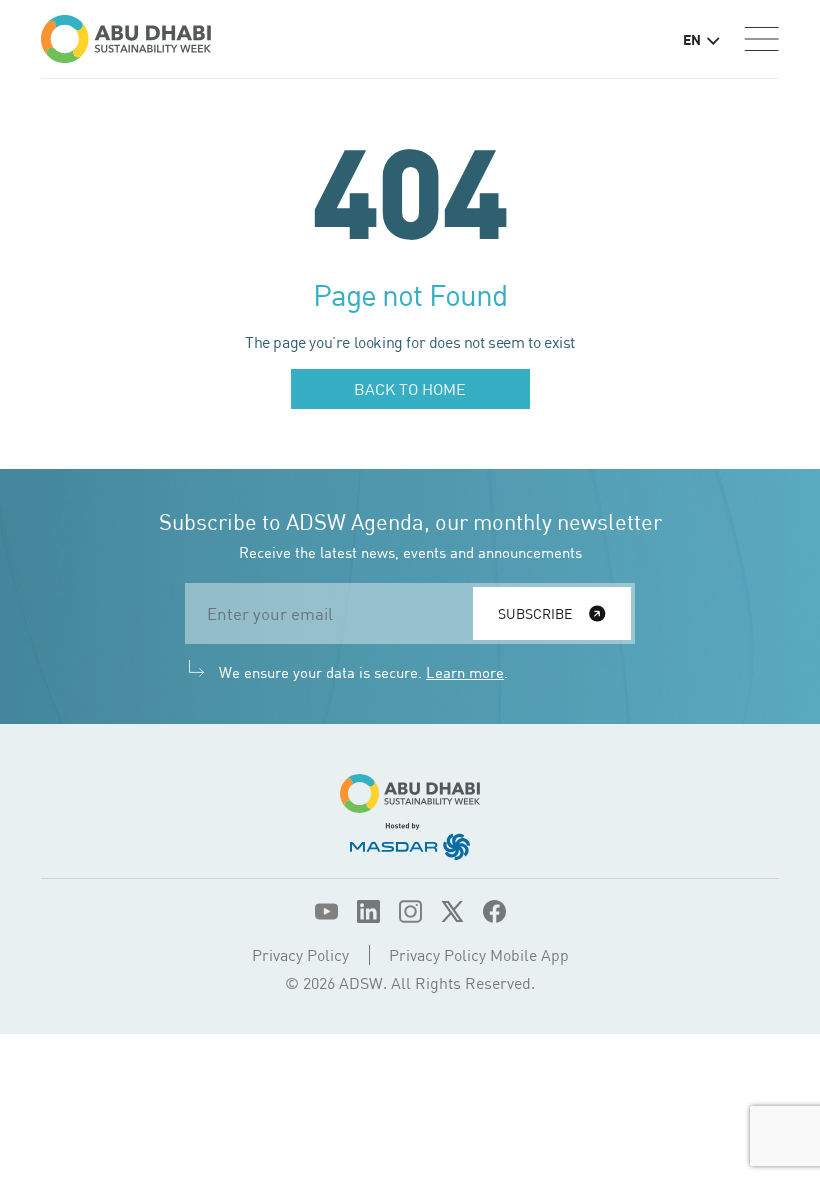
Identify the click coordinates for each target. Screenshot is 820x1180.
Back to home (410, 389)
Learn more (465, 672)
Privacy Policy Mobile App (479, 955)
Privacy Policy (300, 955)
